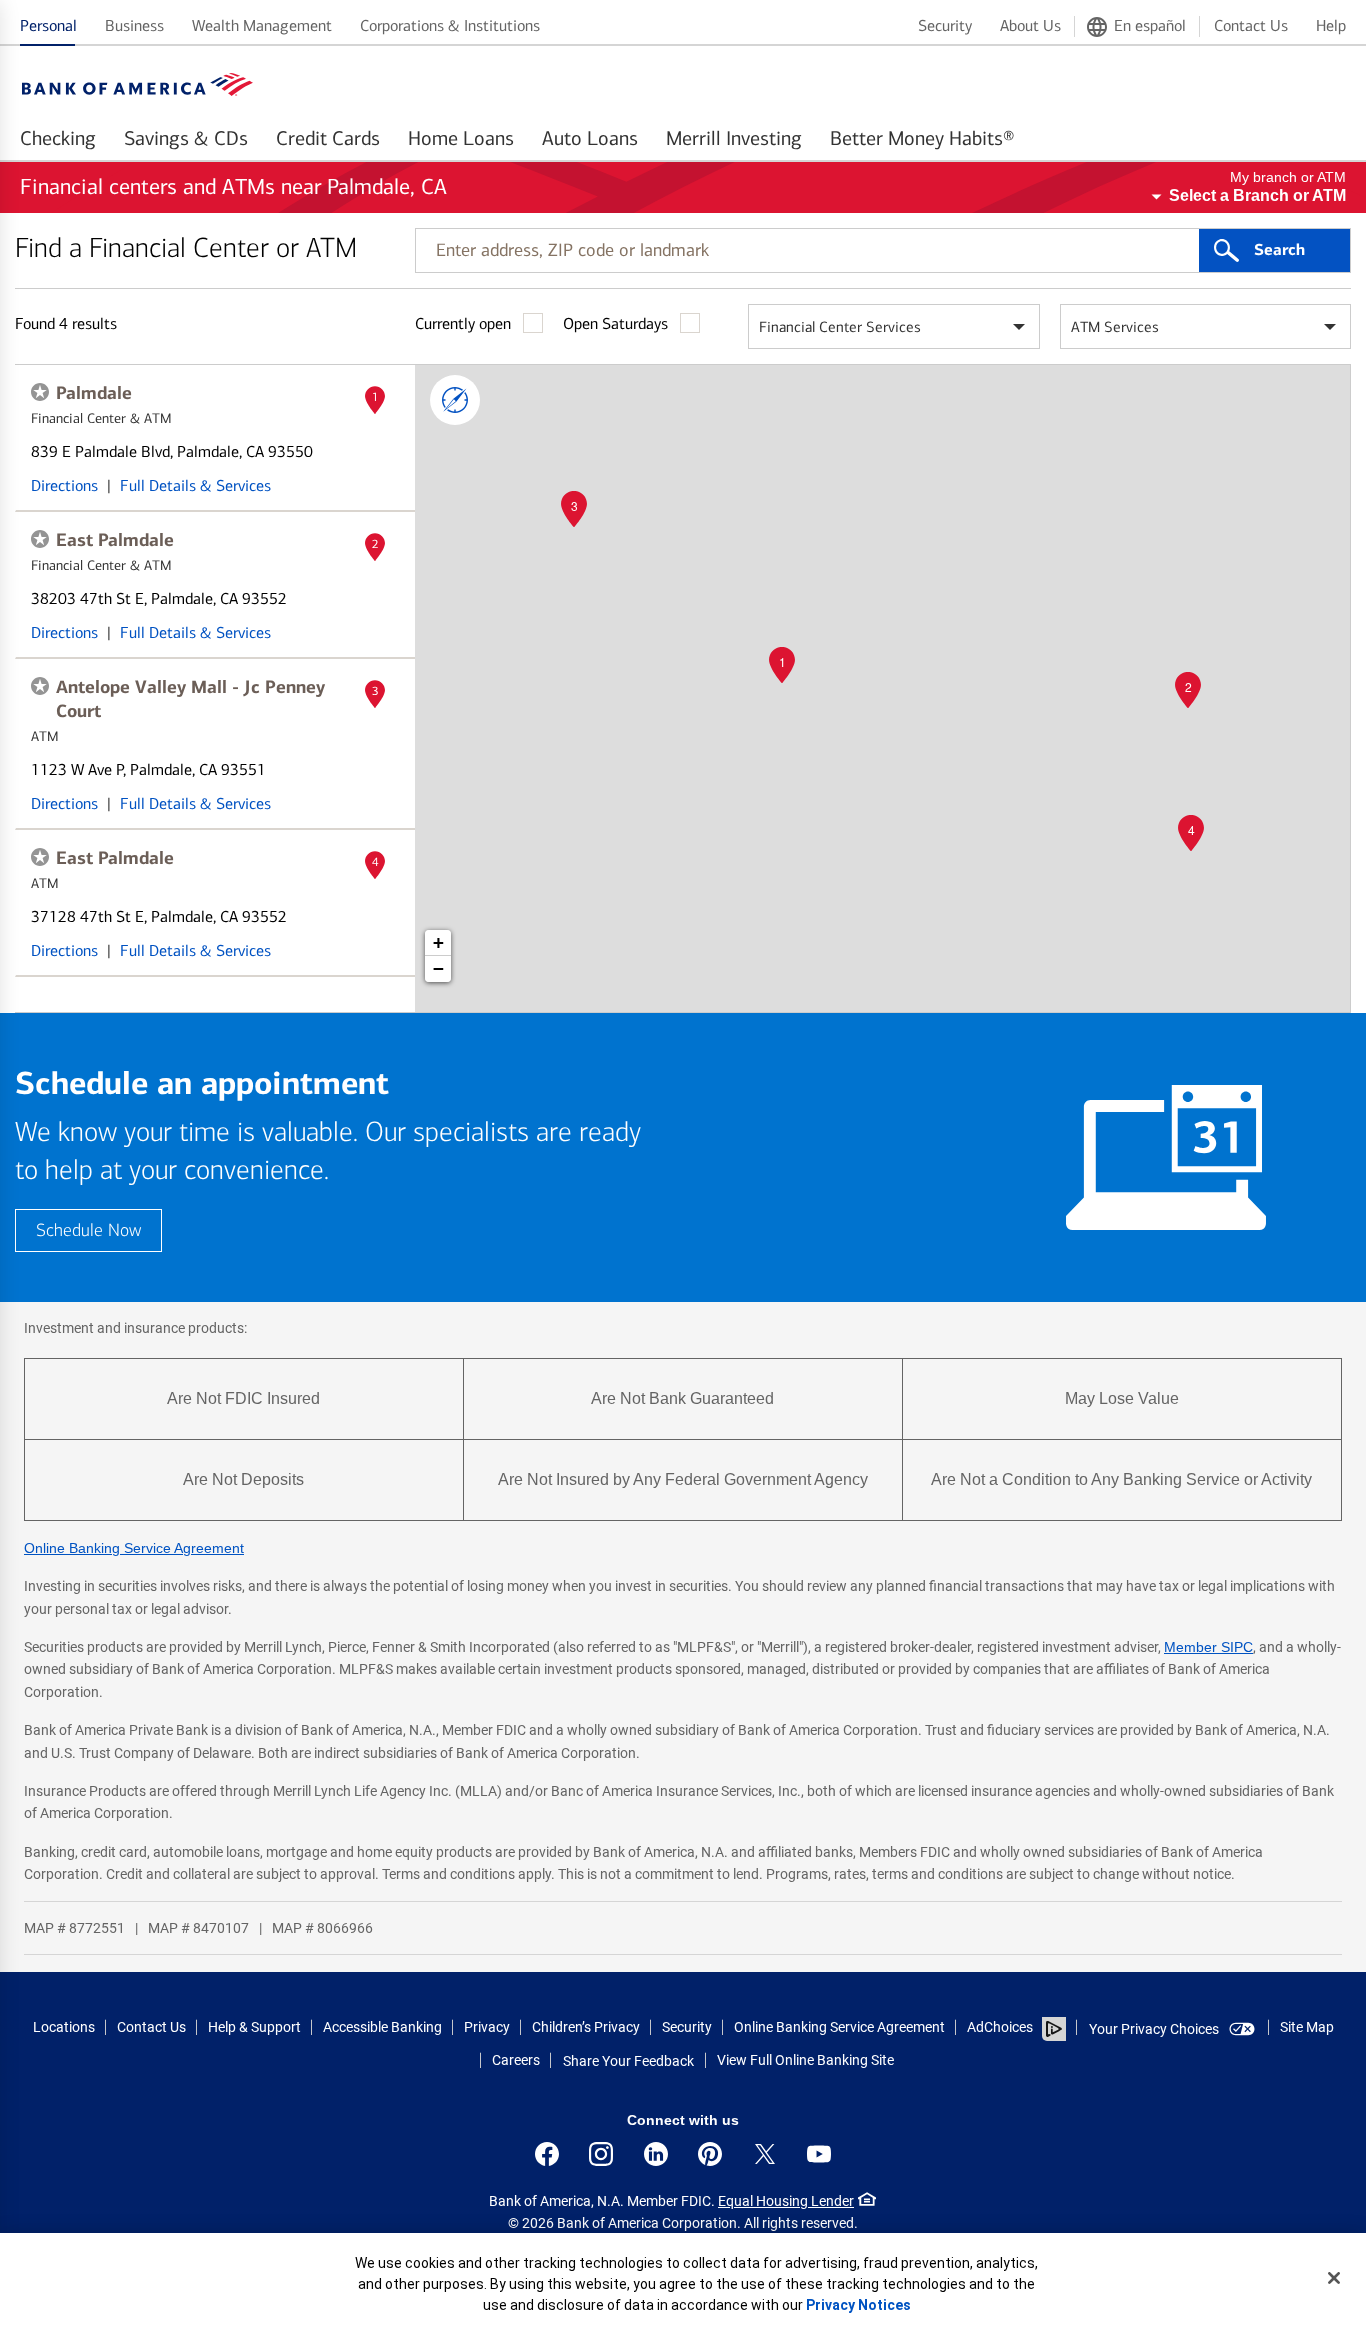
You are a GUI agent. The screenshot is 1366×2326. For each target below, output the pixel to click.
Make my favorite (40, 392)
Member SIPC (1208, 1647)
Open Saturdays (615, 323)
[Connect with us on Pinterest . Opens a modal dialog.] (710, 2154)
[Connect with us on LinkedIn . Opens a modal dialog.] (656, 2154)
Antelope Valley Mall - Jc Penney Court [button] (190, 699)
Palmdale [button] (94, 393)
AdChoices (1000, 2027)
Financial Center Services (840, 327)
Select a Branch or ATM (1257, 195)
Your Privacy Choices (1154, 2029)
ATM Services (1115, 327)
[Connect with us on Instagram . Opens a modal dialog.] (601, 2154)
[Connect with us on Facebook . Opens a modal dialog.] (547, 2154)
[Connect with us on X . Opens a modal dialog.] (765, 2154)
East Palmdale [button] (115, 540)
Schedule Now (88, 1230)
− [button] (438, 968)
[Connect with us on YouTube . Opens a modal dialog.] (819, 2154)
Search (1279, 250)
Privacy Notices (858, 2305)
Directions (64, 485)
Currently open (463, 323)
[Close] (1334, 2278)
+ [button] (438, 942)
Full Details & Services (195, 485)
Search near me (455, 400)
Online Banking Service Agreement (134, 1548)
